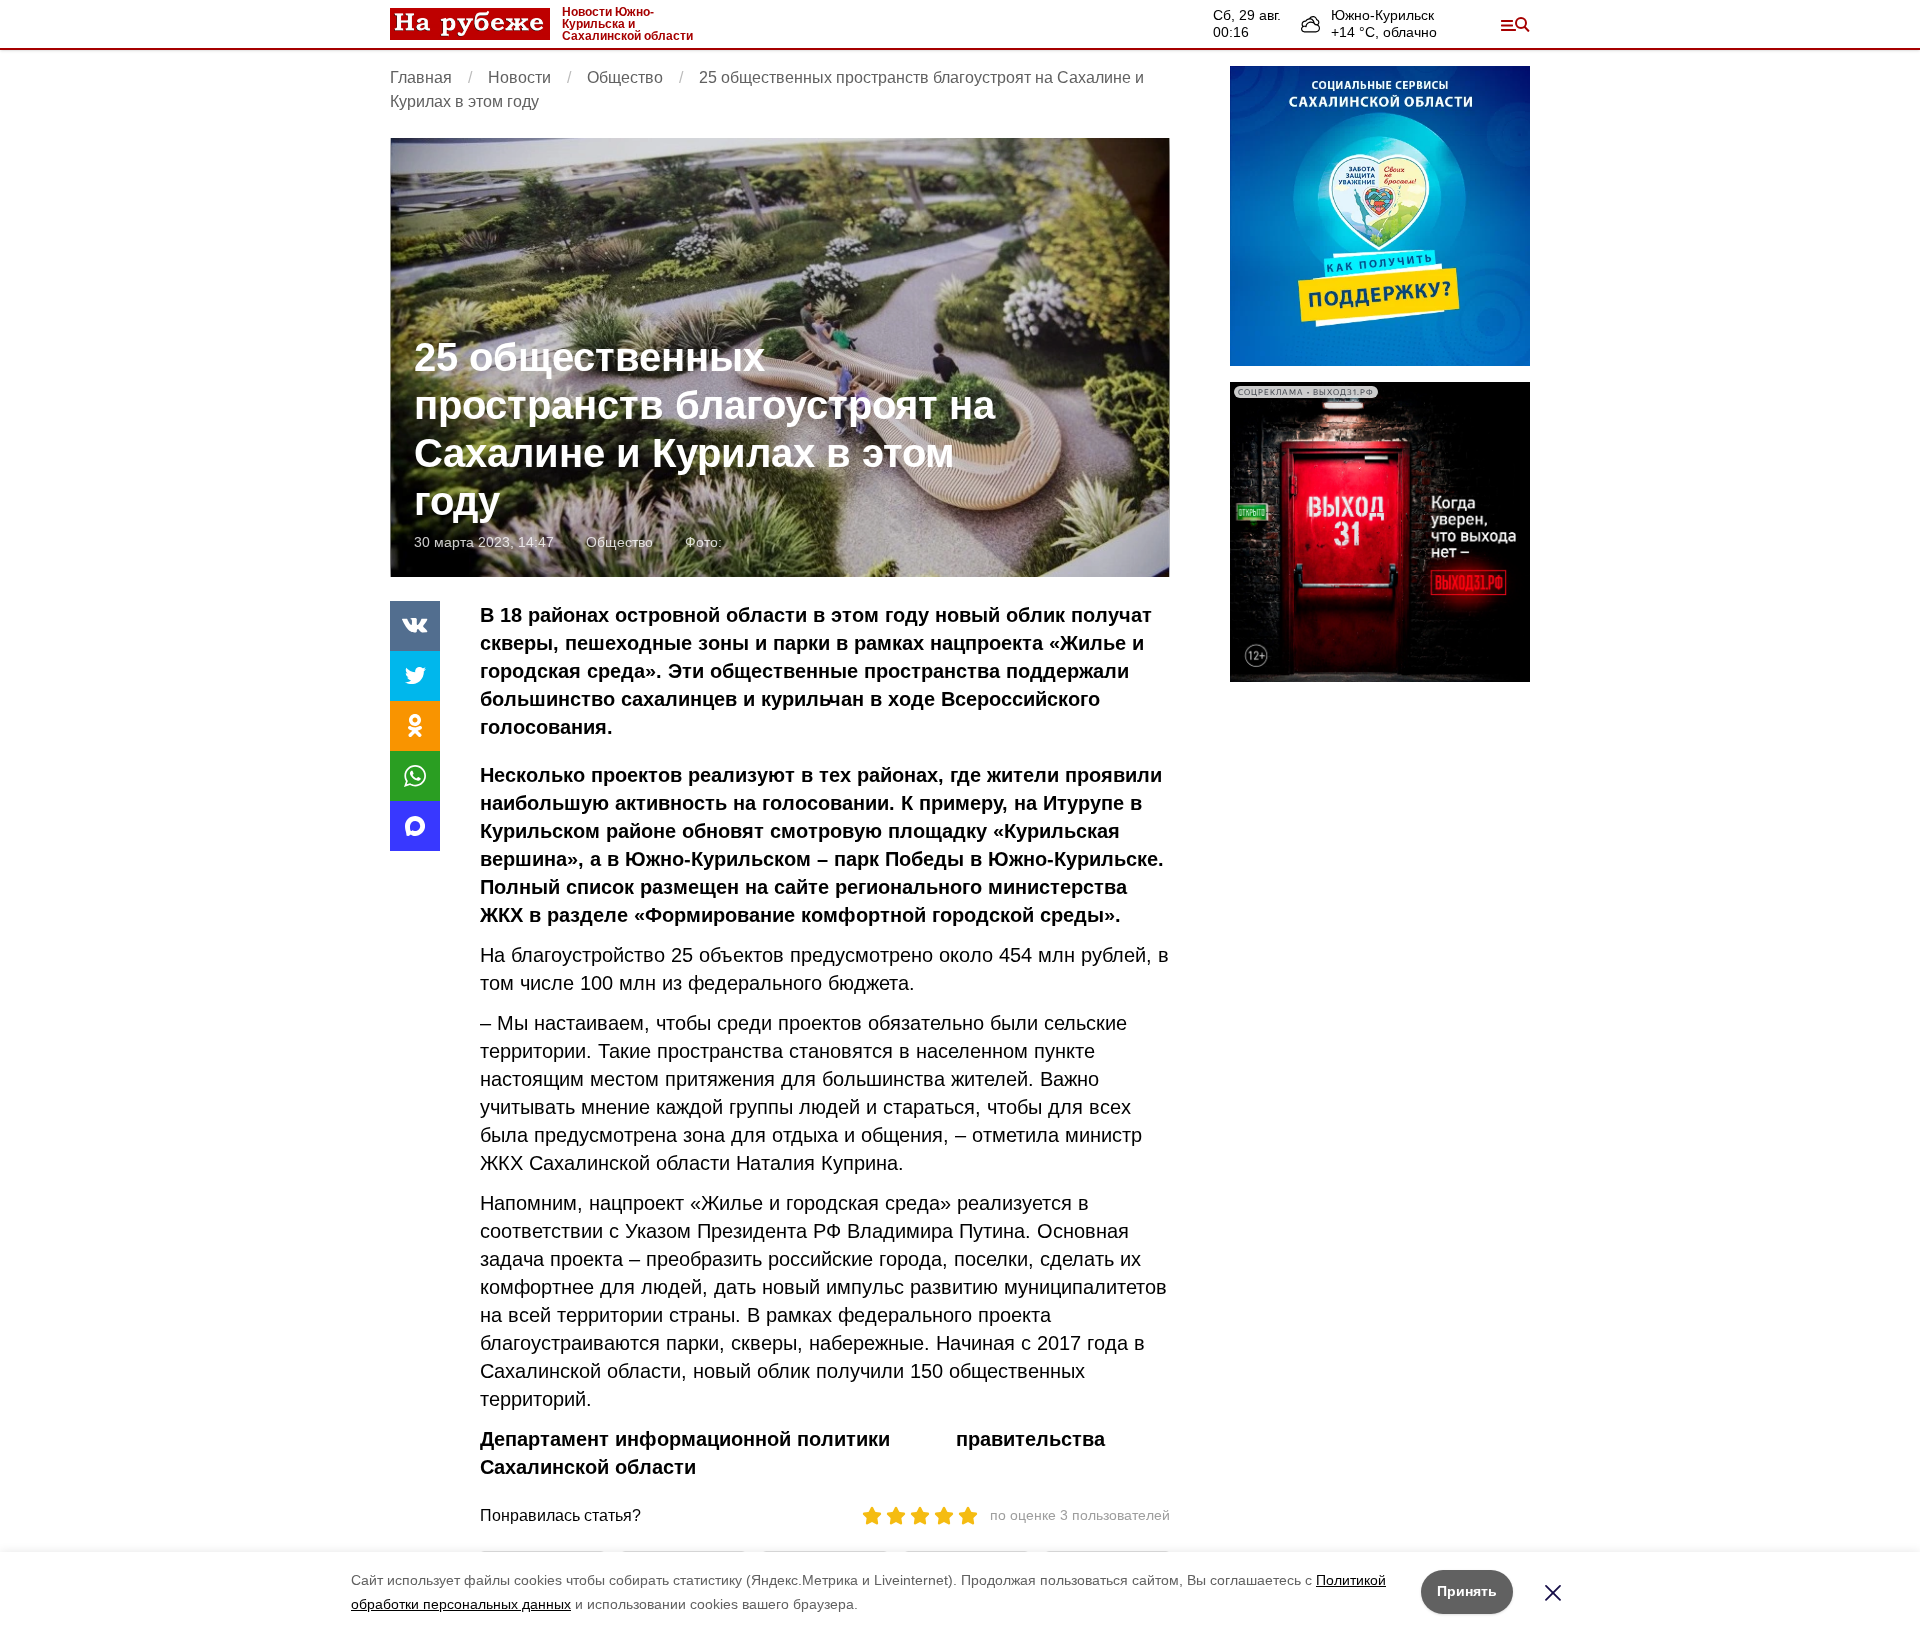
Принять (1467, 1591)
